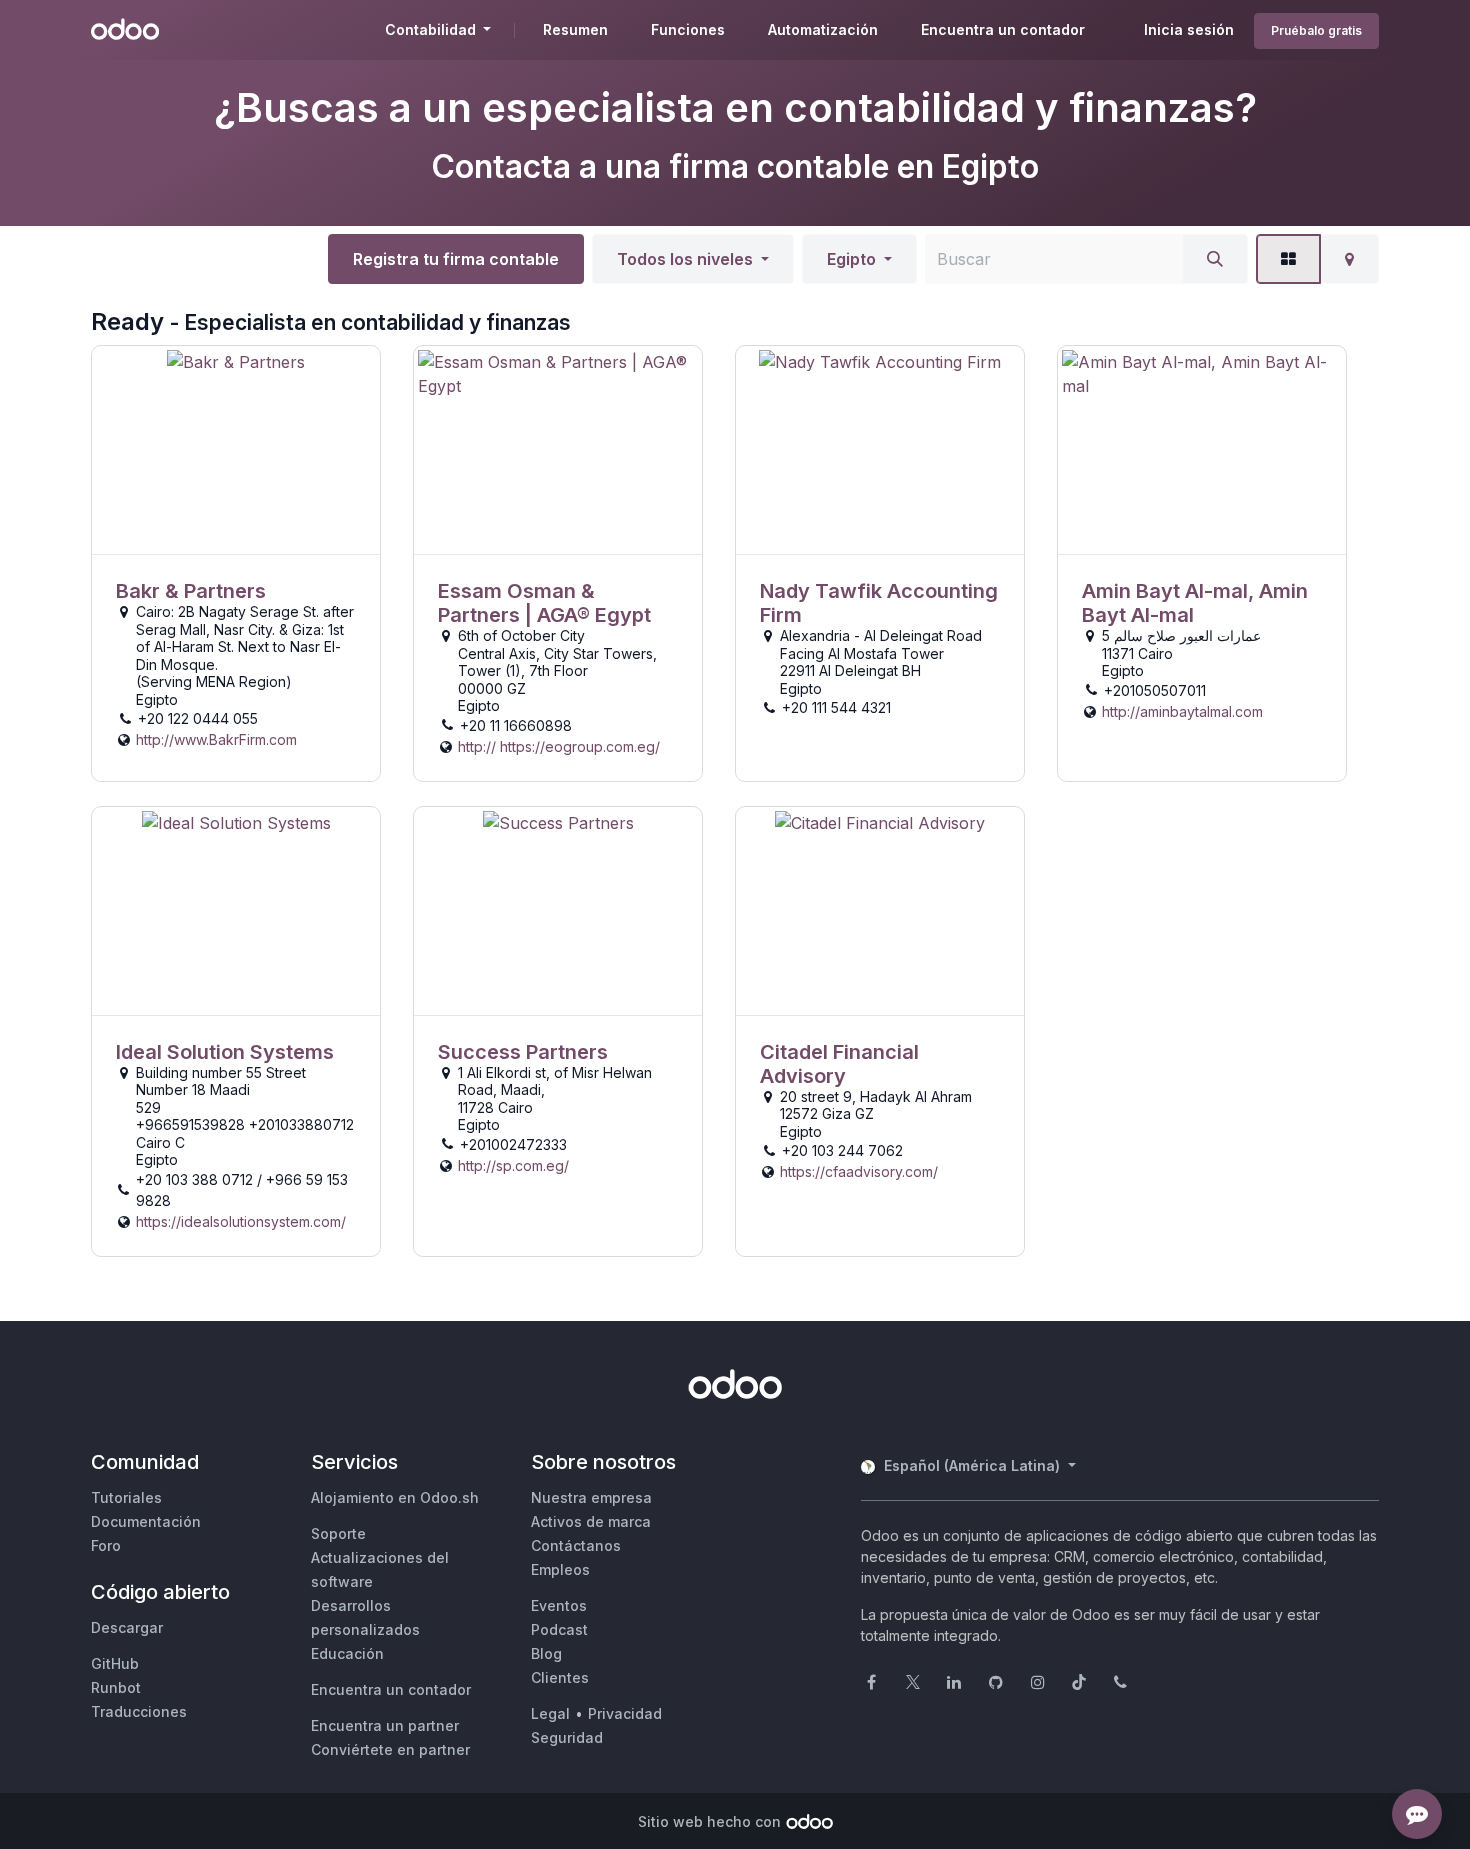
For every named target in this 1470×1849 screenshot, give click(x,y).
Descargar (127, 1627)
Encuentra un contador (391, 1689)
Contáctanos (576, 1545)
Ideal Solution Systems (225, 1052)
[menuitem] (575, 30)
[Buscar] (1215, 259)
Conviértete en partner (390, 1749)
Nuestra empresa (591, 1497)
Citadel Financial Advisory (839, 1064)
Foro (106, 1545)
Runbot (116, 1687)
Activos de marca (591, 1521)
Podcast (559, 1629)
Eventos (559, 1605)
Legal (550, 1713)
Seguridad (567, 1737)
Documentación (146, 1521)
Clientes (560, 1677)
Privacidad (625, 1713)
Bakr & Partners (191, 591)
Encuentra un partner (385, 1725)
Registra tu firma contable (456, 259)
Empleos (560, 1569)
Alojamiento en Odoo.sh (395, 1497)
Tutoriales (126, 1497)
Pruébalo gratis (1316, 30)
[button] (693, 259)
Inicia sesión (1189, 29)
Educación (347, 1653)
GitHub (115, 1663)
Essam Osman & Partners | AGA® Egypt (544, 603)
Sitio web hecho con (709, 1821)
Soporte (338, 1533)
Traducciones (139, 1711)
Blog (546, 1653)
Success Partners (523, 1052)
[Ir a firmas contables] (236, 450)
